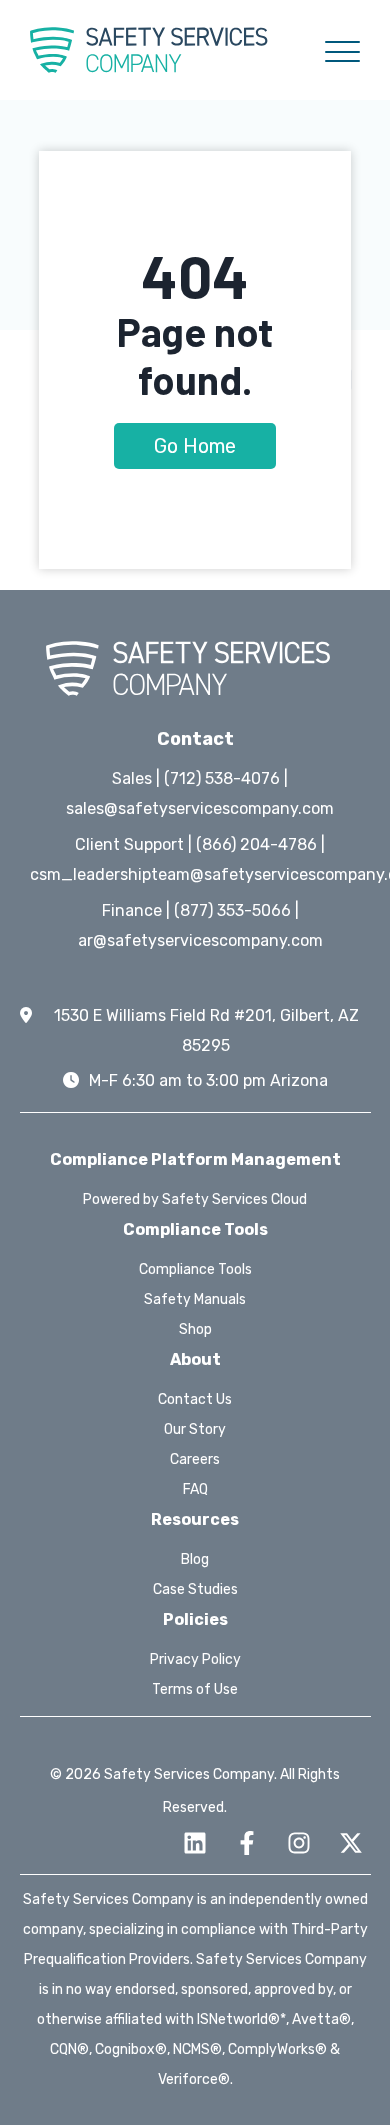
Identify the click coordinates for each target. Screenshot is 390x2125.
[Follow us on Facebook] (247, 1843)
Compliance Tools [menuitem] (195, 1269)
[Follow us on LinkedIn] (195, 1843)
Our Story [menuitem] (195, 1429)
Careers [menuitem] (195, 1459)
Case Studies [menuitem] (195, 1589)
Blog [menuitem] (195, 1559)
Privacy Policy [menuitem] (195, 1659)
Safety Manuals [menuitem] (195, 1299)
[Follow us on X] (351, 1843)
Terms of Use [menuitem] (195, 1689)
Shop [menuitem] (195, 1329)
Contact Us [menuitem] (195, 1399)
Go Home (195, 446)
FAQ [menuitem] (195, 1489)
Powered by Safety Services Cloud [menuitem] (195, 1199)
